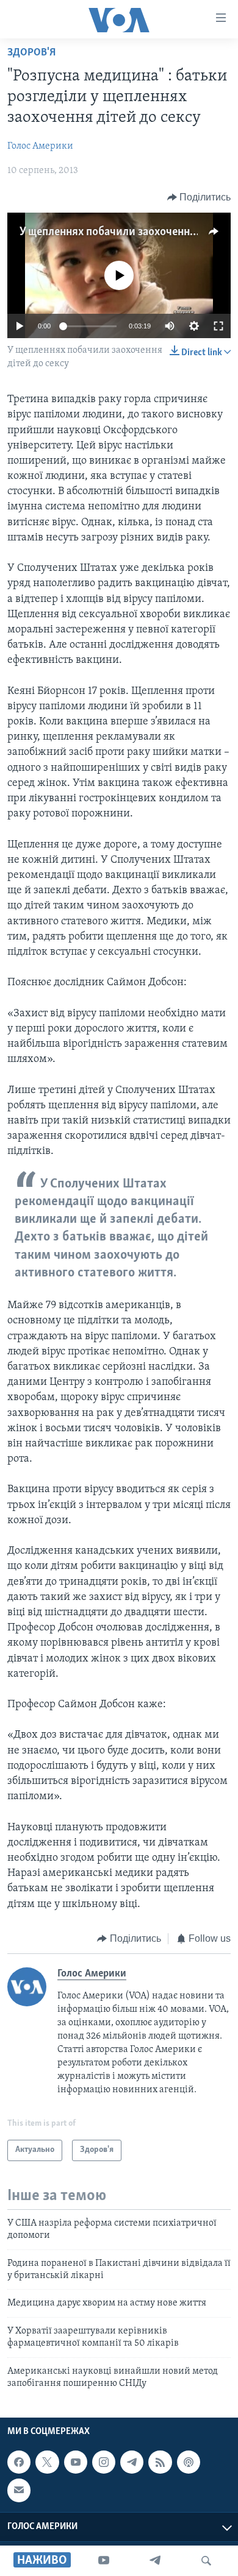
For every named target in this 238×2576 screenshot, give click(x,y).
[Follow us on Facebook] (19, 2462)
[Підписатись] (19, 2491)
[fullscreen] (218, 326)
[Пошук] (206, 2561)
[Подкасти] (189, 2462)
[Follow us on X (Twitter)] (47, 2462)
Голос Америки (40, 146)
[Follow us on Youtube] (76, 2462)
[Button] (199, 197)
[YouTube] (104, 2561)
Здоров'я (31, 53)
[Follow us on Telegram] (132, 2462)
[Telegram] (155, 2561)
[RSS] (160, 2462)
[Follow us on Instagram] (104, 2462)
